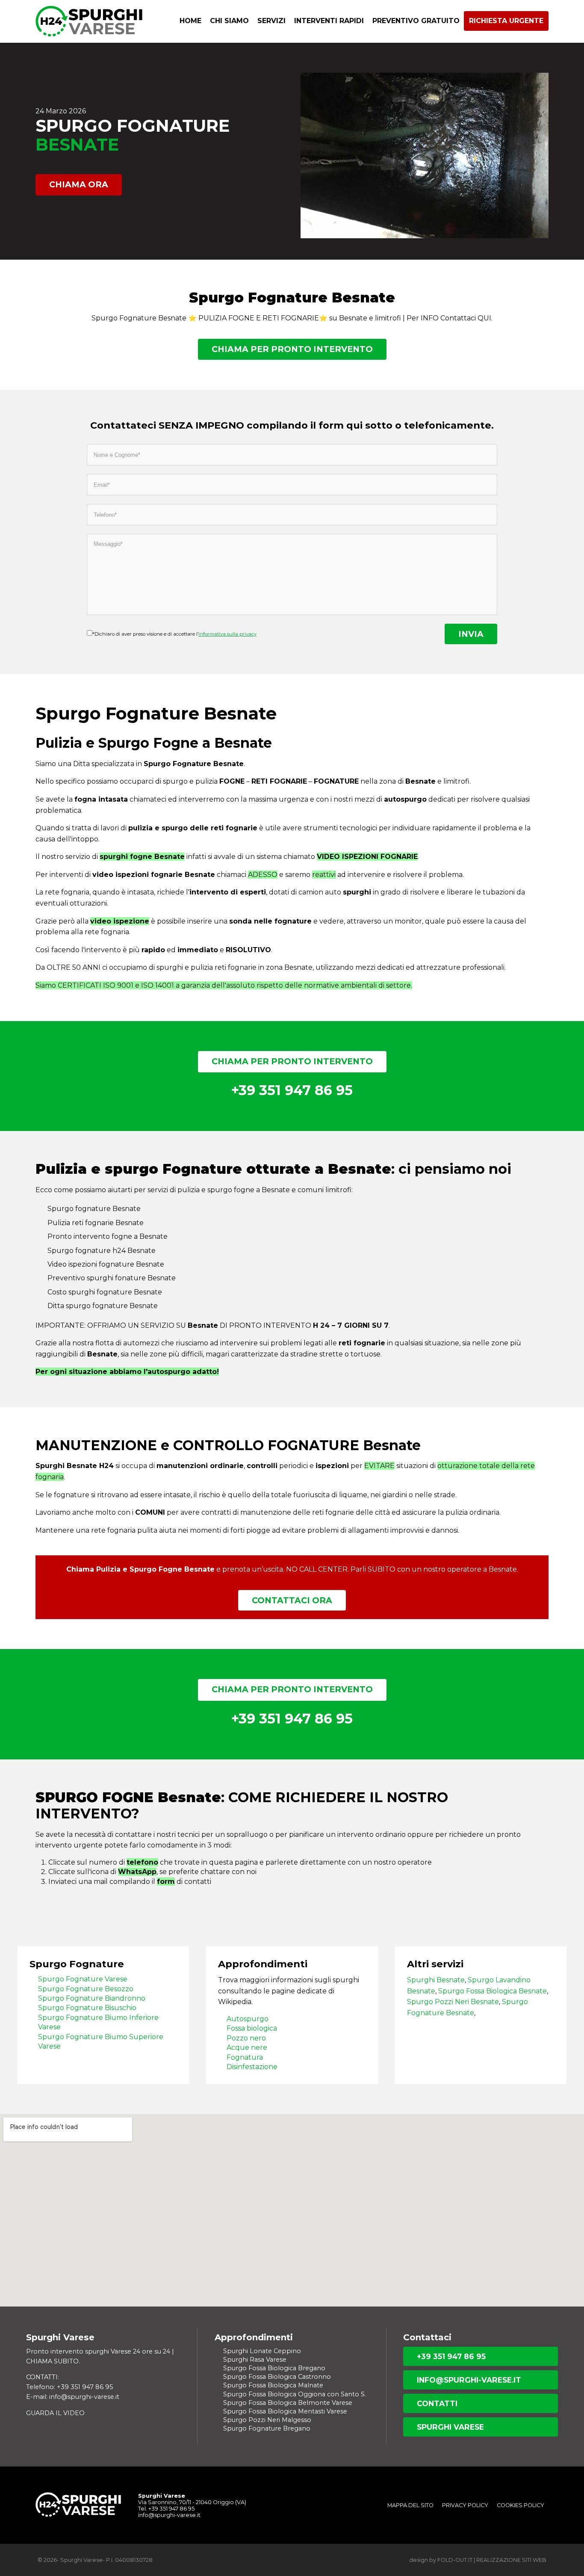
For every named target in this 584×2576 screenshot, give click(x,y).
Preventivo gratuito (416, 21)
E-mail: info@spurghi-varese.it (73, 2397)
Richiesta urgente (506, 21)
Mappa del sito (410, 2505)
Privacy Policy (465, 2505)
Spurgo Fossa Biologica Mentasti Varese (285, 2411)
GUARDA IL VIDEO (55, 2413)
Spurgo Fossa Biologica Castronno (277, 2377)
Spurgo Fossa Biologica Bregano (274, 2368)
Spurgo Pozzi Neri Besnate (453, 2002)
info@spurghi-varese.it (469, 2380)
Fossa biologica (252, 2028)
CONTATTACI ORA (292, 1600)
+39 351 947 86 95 (451, 2356)
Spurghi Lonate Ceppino (262, 2351)
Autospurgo (248, 2019)
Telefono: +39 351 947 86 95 (69, 2387)
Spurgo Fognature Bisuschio (87, 2008)
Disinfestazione (252, 2067)
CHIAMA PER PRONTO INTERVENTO (292, 349)
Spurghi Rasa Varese (255, 2360)
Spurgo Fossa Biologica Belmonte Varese (288, 2403)
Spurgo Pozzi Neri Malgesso (267, 2420)
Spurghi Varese (450, 2427)
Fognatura (245, 2057)
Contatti (437, 2403)
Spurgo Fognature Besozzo (86, 1989)
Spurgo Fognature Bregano (267, 2428)
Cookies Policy (521, 2505)
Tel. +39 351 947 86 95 (166, 2509)
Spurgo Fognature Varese (83, 1979)
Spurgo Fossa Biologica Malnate (273, 2385)
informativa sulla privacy (227, 634)
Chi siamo (229, 21)
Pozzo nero (246, 2038)
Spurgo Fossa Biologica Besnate (493, 1991)
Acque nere (247, 2047)
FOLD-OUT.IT (455, 2560)
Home (190, 21)
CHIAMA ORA (79, 184)
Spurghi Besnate (436, 1980)
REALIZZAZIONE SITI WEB (511, 2560)
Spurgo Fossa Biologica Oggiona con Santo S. (295, 2394)
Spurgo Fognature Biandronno (92, 1998)
